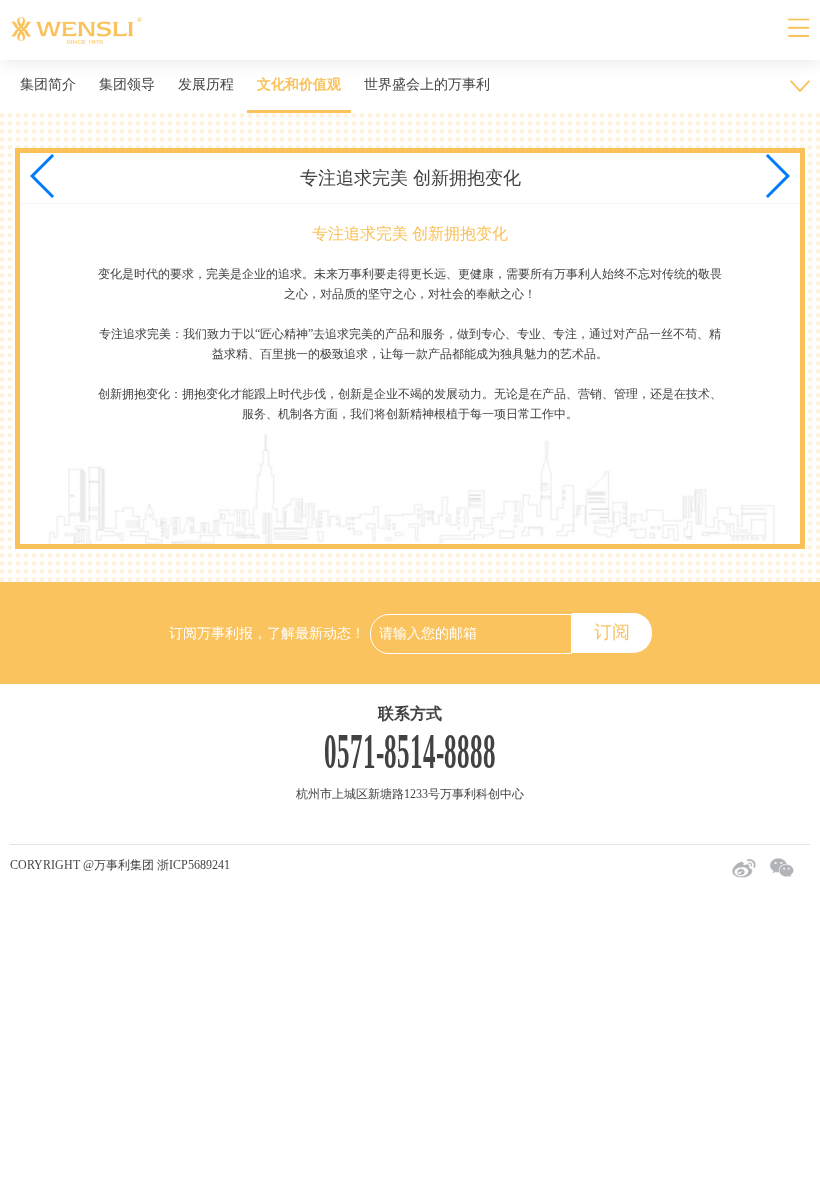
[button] (776, 176)
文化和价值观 (299, 84)
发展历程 (206, 84)
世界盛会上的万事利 (427, 84)
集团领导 (127, 84)
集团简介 (48, 84)
